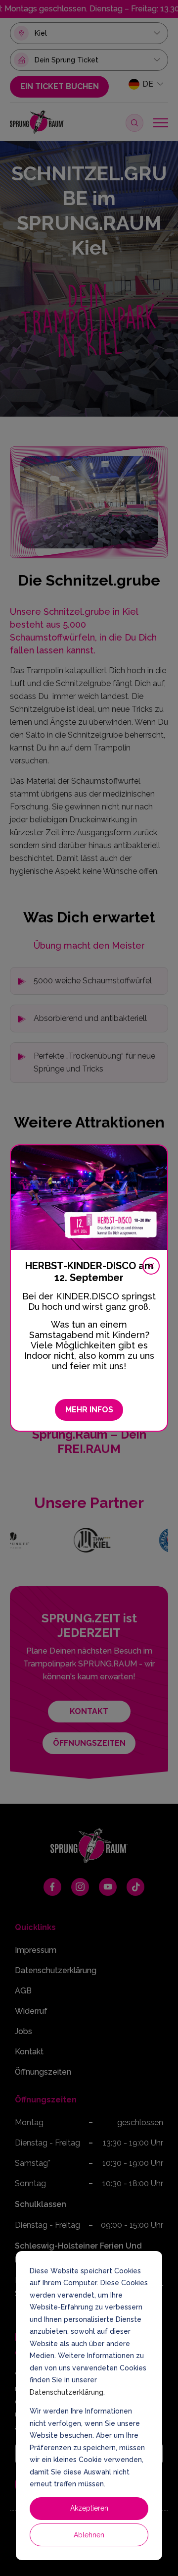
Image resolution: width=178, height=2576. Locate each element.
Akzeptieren (89, 2508)
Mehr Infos (89, 1410)
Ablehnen (89, 2535)
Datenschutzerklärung (67, 2392)
